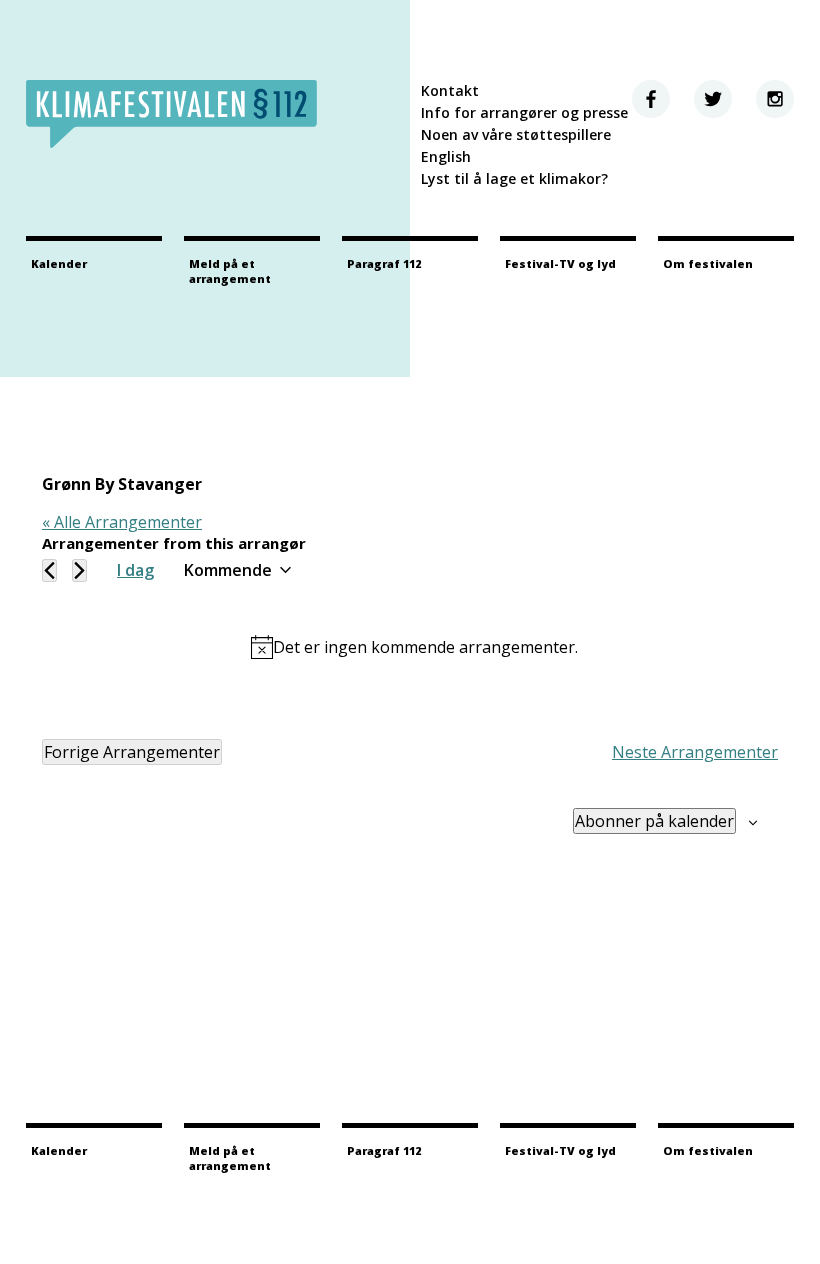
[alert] (414, 647)
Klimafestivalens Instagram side (775, 99)
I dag (135, 570)
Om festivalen (708, 263)
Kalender (59, 263)
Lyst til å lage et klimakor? (514, 178)
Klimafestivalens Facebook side (651, 99)
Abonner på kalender (654, 821)
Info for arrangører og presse (524, 112)
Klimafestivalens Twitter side (713, 99)
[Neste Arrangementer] (79, 570)
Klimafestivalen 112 (171, 114)
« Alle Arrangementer (122, 522)
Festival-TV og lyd (560, 263)
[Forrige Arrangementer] (49, 570)
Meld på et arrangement (230, 271)
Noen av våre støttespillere (516, 134)
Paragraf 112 (384, 263)
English (446, 156)
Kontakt (450, 90)
